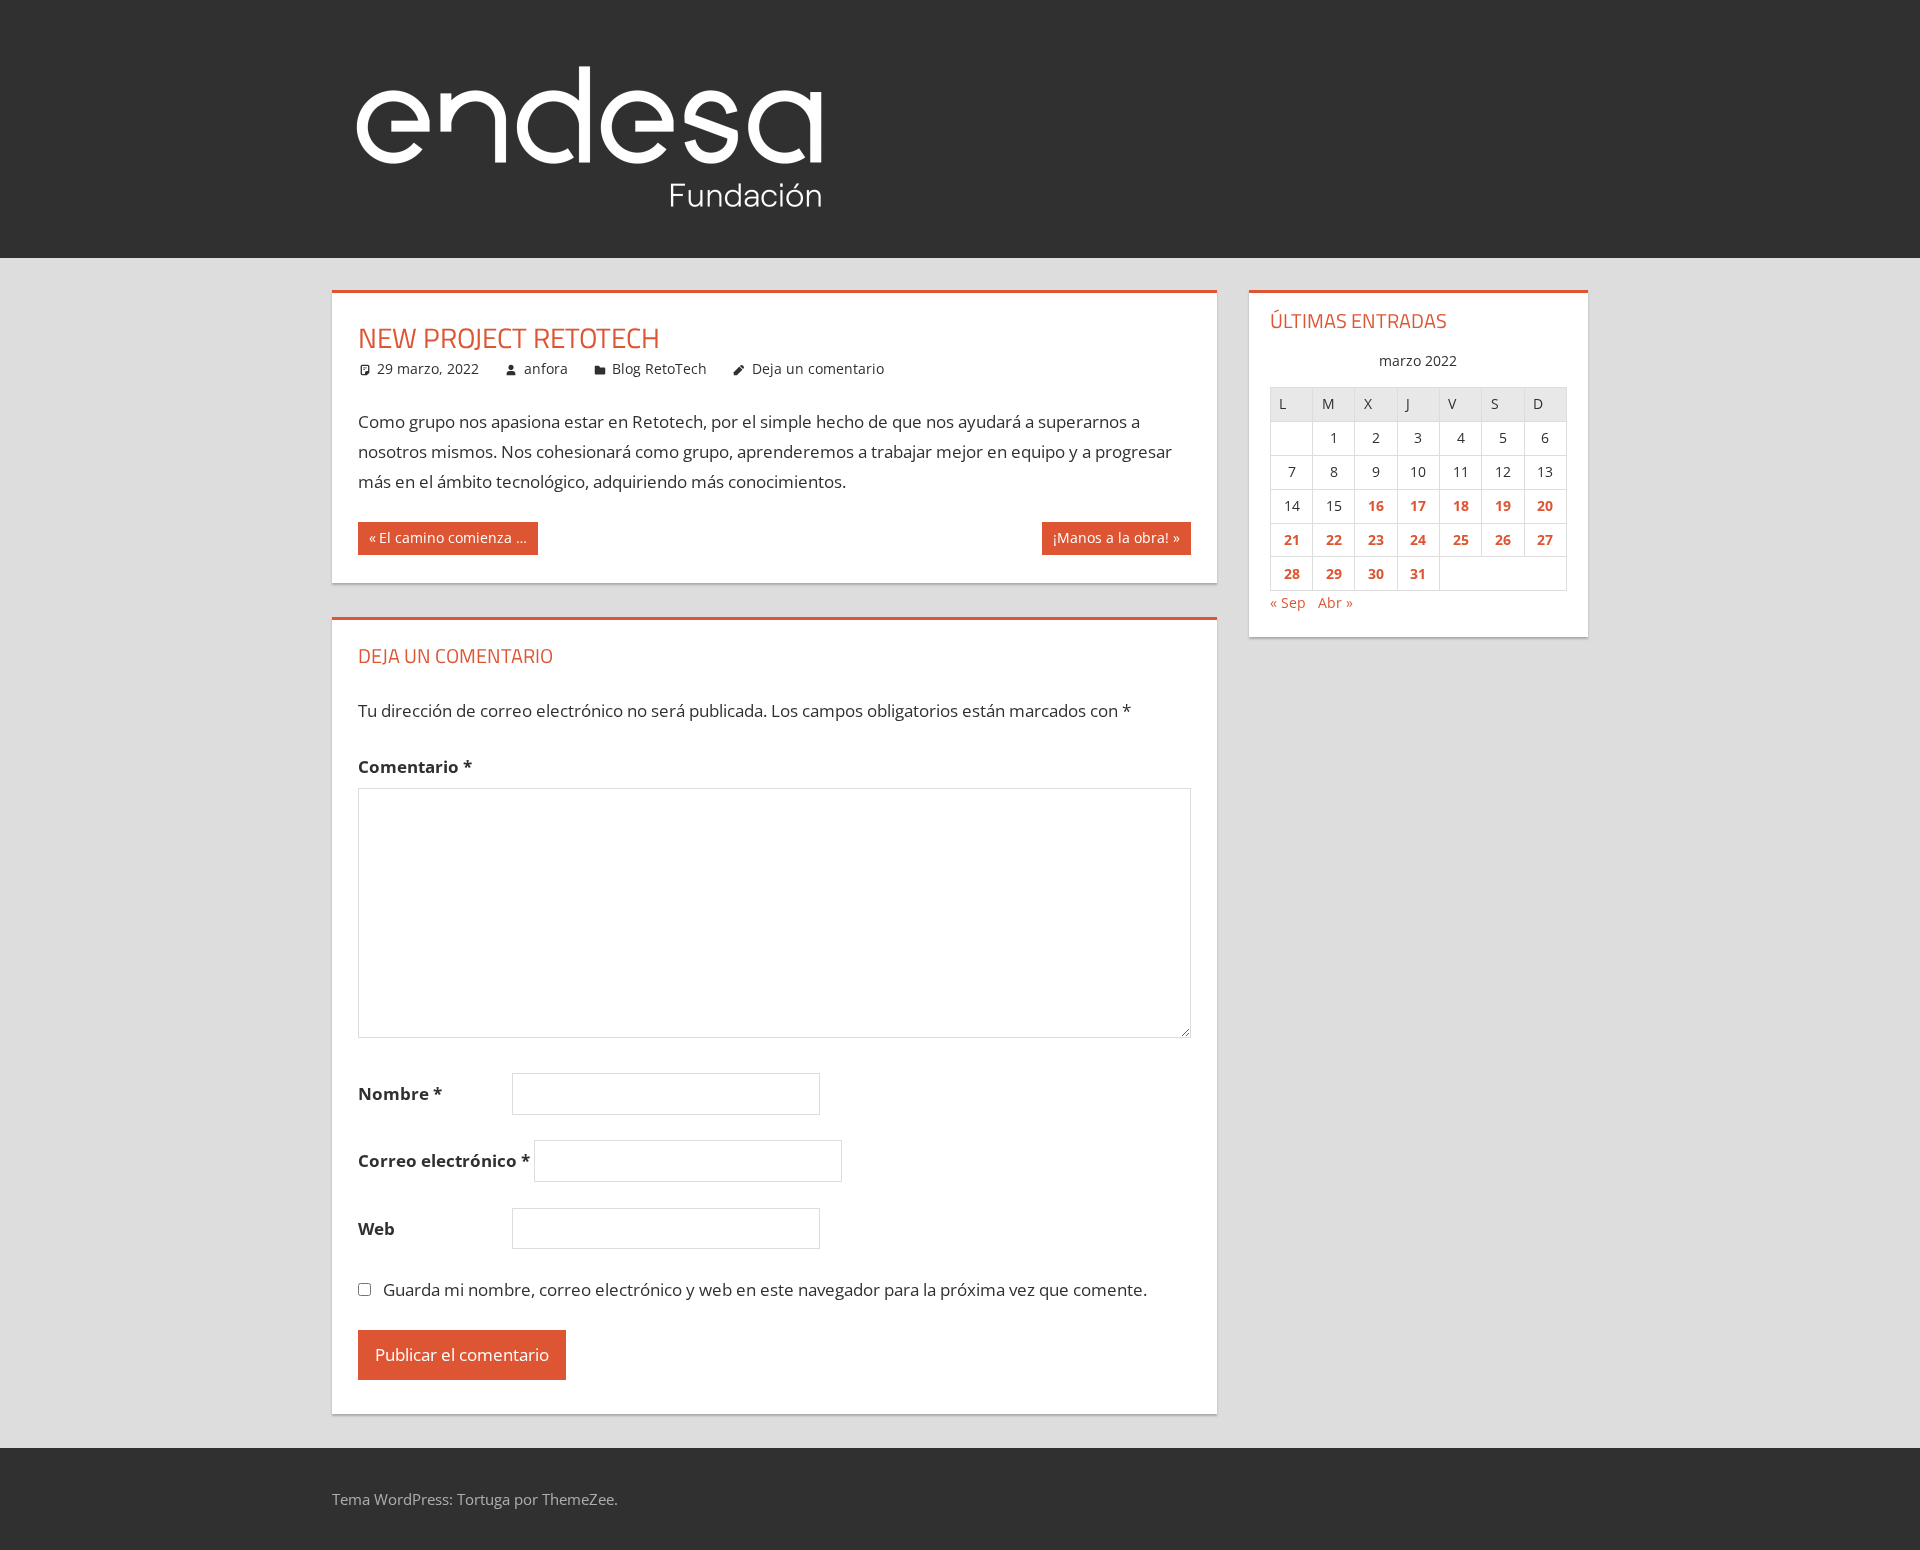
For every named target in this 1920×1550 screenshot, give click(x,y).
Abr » (1335, 602)
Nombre (400, 1093)
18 (1461, 505)
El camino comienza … (452, 541)
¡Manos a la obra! (1110, 541)
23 (1376, 539)
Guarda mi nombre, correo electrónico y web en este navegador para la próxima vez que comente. (765, 1289)
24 (1418, 539)
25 (1461, 539)
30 (1376, 573)
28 (1292, 573)
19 (1503, 505)
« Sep (1288, 602)
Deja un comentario (818, 368)
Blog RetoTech (659, 368)
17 (1418, 505)
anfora (546, 368)
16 (1376, 505)
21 (1292, 539)
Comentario (415, 766)
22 (1334, 539)
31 (1418, 573)
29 (1334, 573)
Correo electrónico (444, 1160)
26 (1503, 539)
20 (1545, 505)
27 (1545, 539)
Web (376, 1228)
